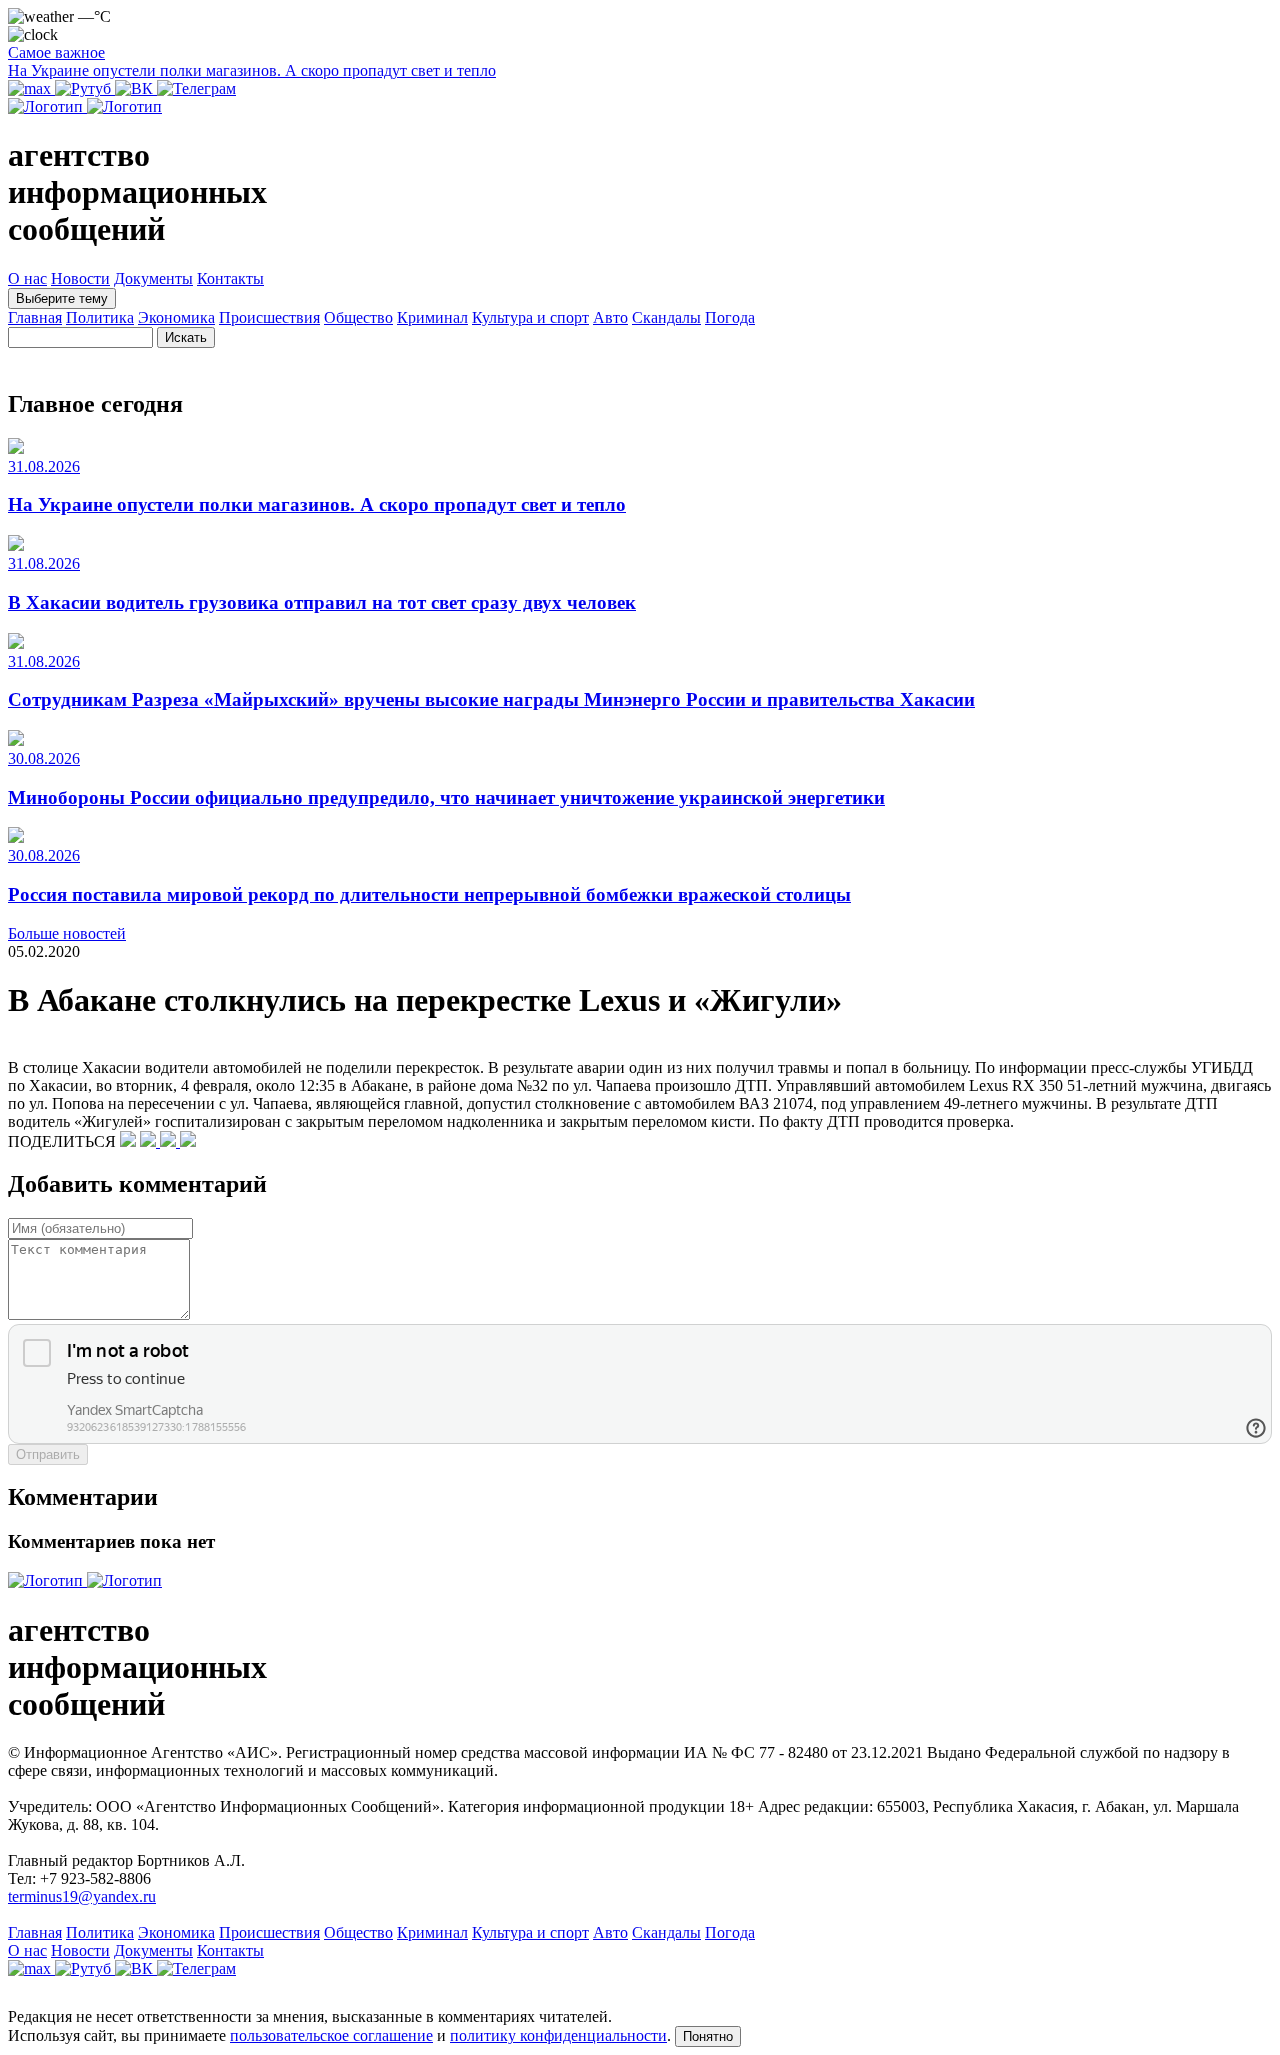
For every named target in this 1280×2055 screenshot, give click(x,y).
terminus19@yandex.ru (82, 1896)
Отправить (48, 1454)
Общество (358, 317)
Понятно (708, 2036)
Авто (610, 317)
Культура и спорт (530, 317)
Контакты (230, 278)
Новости (80, 278)
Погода (730, 317)
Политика (100, 317)
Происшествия (269, 317)
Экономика (176, 317)
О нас (27, 278)
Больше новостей (67, 933)
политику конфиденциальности (558, 2035)
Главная (35, 317)
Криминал (432, 317)
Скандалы (666, 317)
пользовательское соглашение (331, 2035)
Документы (153, 278)
